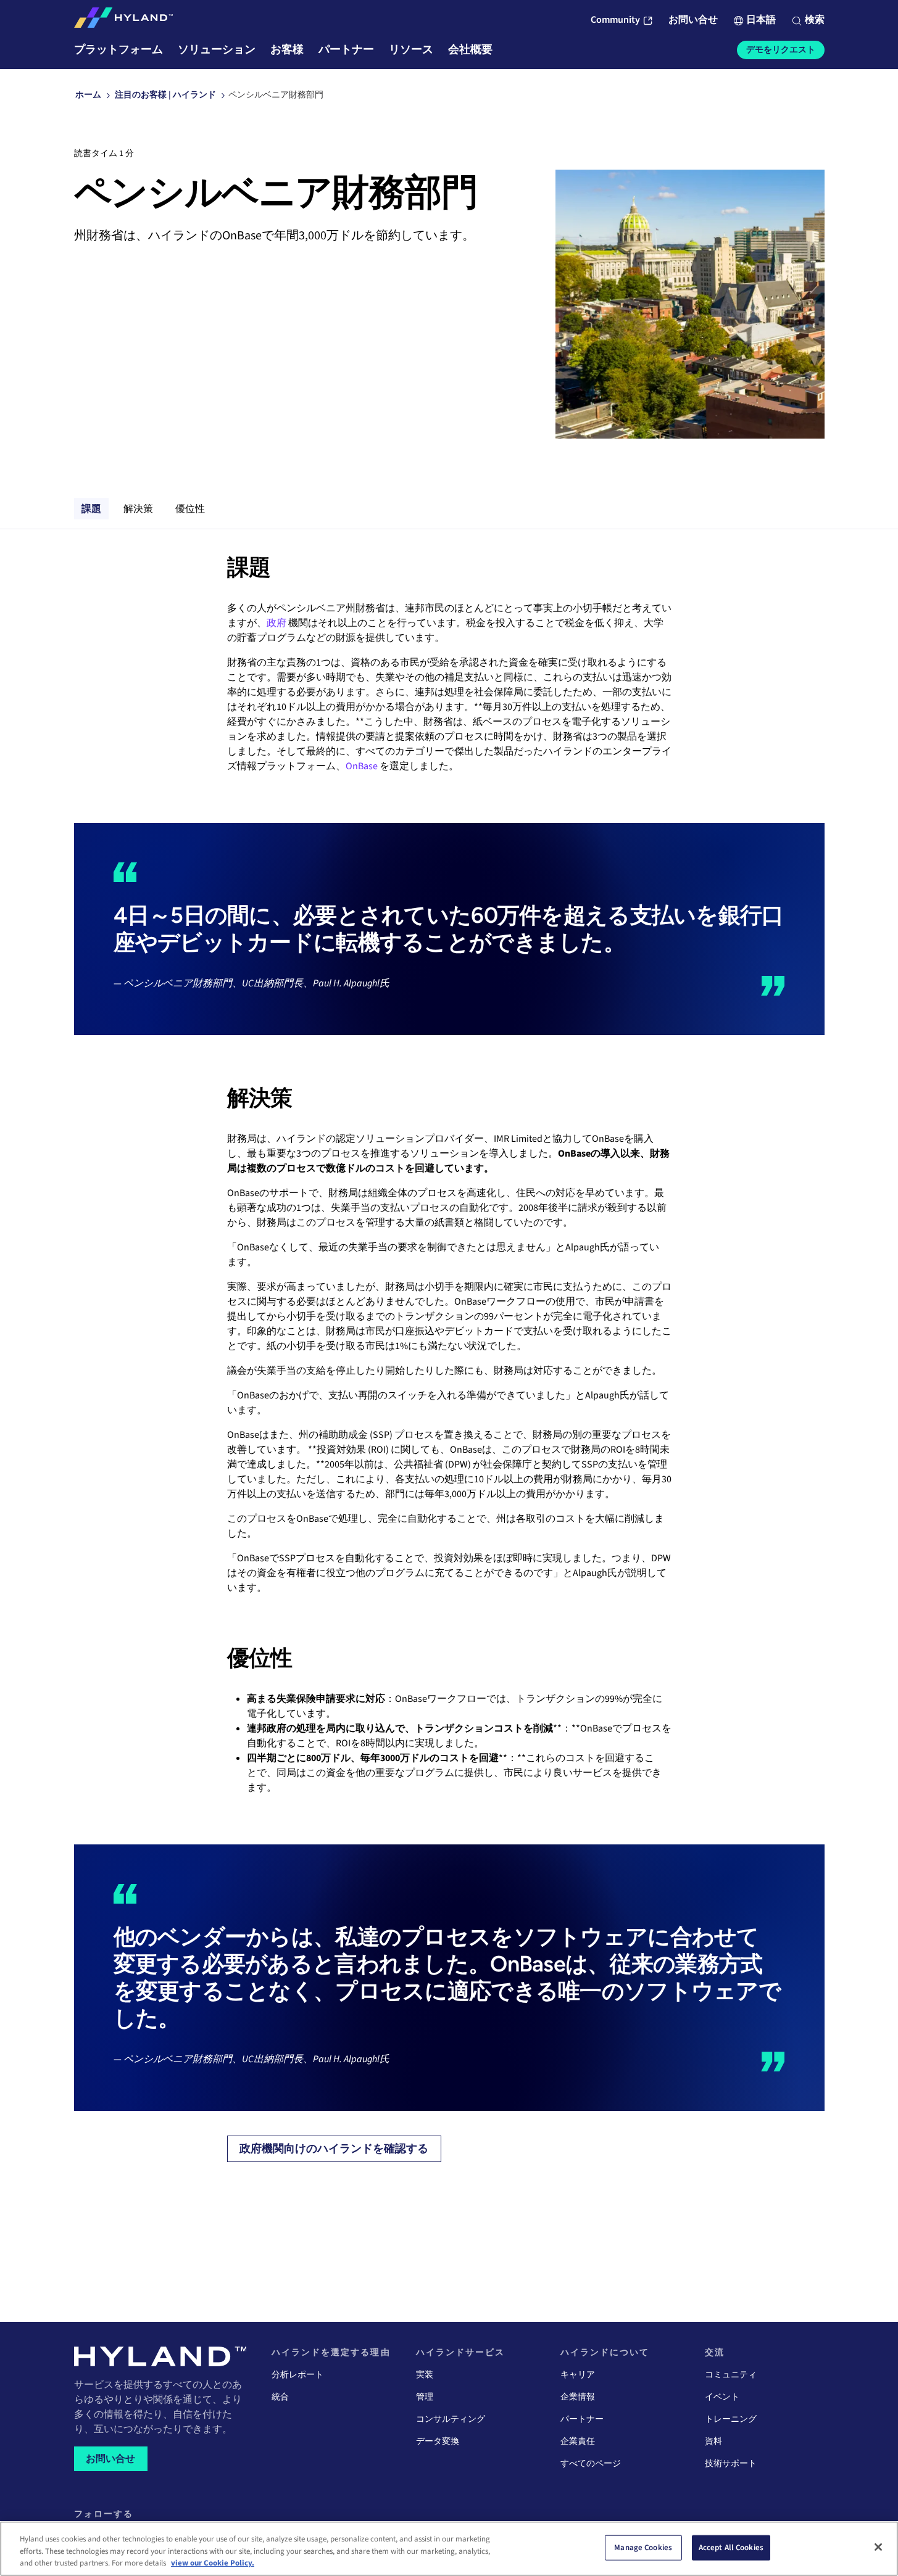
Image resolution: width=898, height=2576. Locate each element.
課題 (91, 508)
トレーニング (731, 2419)
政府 (276, 623)
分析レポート (297, 2375)
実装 (425, 2375)
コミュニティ (731, 2375)
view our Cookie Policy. (213, 2563)
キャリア (578, 2375)
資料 (713, 2442)
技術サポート (731, 2464)
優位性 (190, 508)
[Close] (878, 2547)
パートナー (582, 2419)
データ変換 (438, 2442)
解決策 (138, 508)
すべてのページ (591, 2464)
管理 (425, 2397)
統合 (280, 2397)
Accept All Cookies (731, 2547)
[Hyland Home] (123, 20)
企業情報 (578, 2397)
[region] (449, 2549)
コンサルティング (451, 2419)
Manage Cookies (643, 2547)
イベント (722, 2397)
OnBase (362, 766)
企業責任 (578, 2442)
